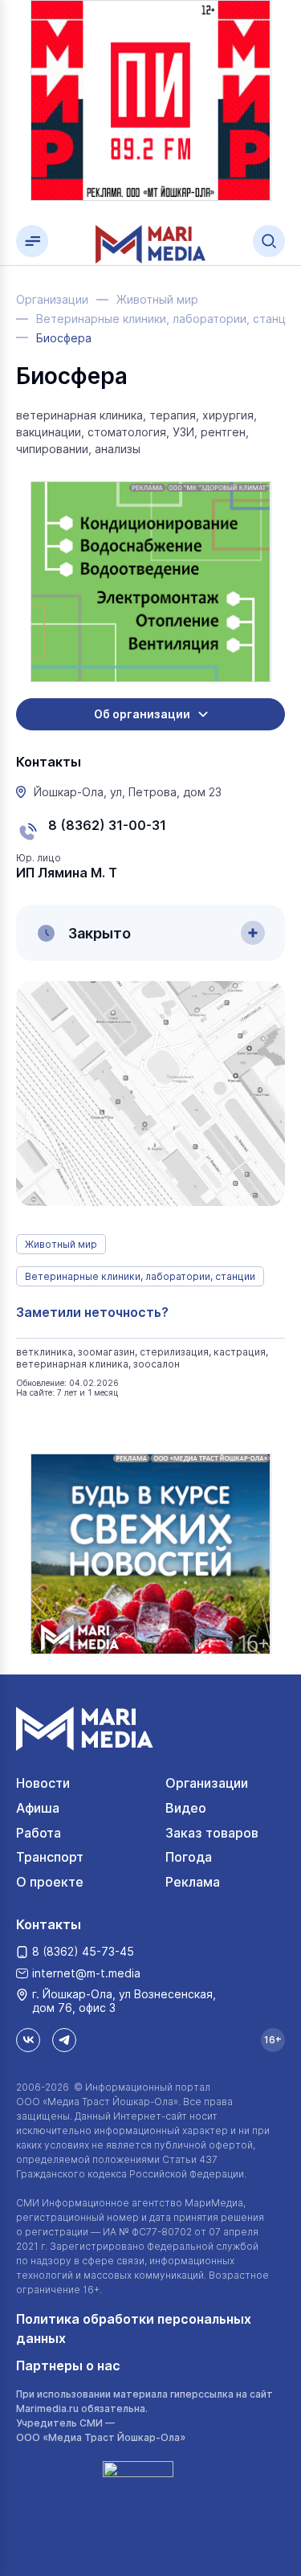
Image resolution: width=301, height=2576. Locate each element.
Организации (207, 1783)
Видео (186, 1808)
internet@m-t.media (86, 1973)
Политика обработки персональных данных (134, 2329)
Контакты (49, 1924)
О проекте (50, 1882)
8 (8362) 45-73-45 (83, 1951)
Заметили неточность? (92, 1312)
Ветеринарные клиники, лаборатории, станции (140, 1276)
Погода (189, 1857)
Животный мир (61, 1244)
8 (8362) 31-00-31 (107, 825)
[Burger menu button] (32, 241)
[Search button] (269, 241)
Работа (39, 1833)
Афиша (38, 1808)
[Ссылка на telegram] (64, 2040)
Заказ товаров (212, 1833)
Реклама (193, 1882)
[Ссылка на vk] (28, 2040)
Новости (43, 1783)
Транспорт (50, 1857)
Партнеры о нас (68, 2365)
